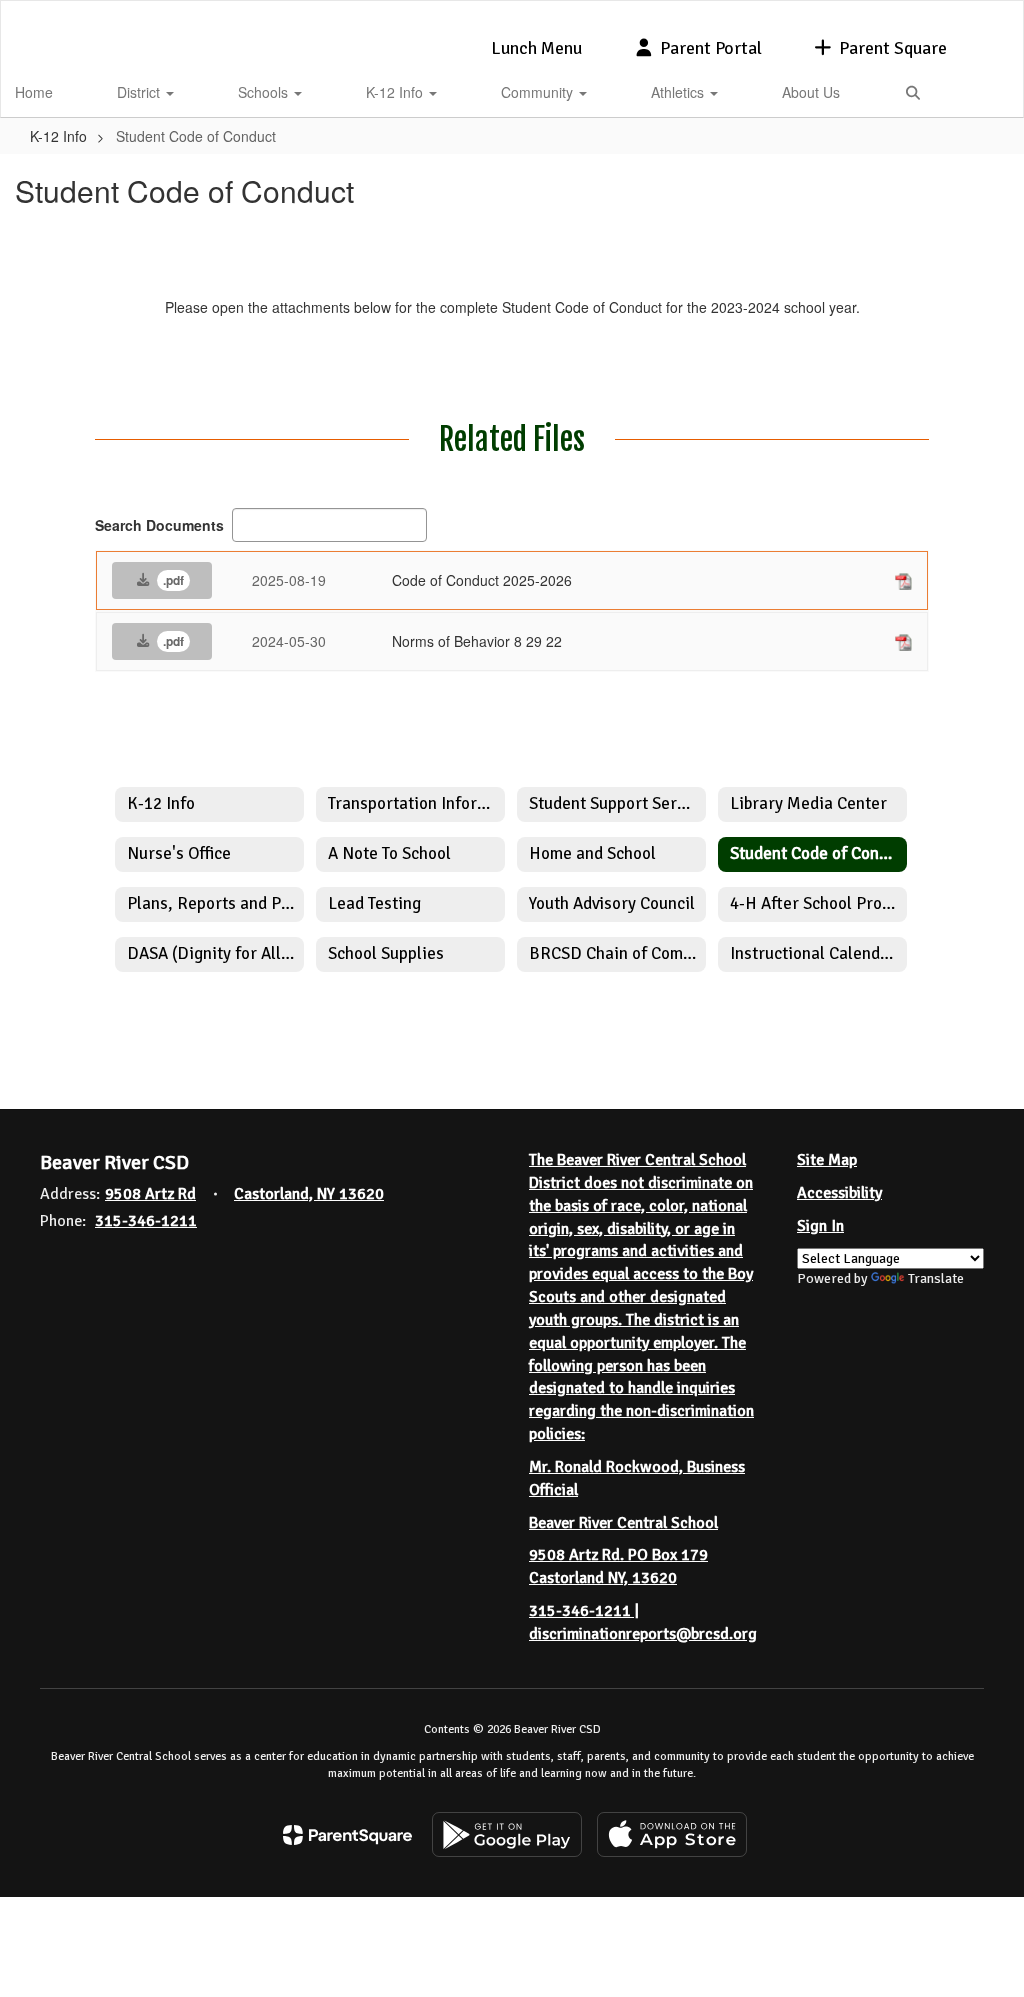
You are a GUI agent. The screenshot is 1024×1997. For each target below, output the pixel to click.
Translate (936, 1278)
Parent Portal (711, 48)
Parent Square (893, 48)
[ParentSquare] (347, 1835)
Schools (265, 92)
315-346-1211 (146, 1221)
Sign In (820, 1226)
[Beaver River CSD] (512, 13)
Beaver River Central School (623, 1523)
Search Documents (159, 525)
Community (539, 92)
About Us (811, 92)
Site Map (827, 1160)
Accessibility (839, 1193)
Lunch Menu (536, 48)
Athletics (679, 92)
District (140, 92)
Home (34, 92)
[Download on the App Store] (672, 1834)
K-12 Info (396, 92)
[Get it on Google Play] (507, 1834)
